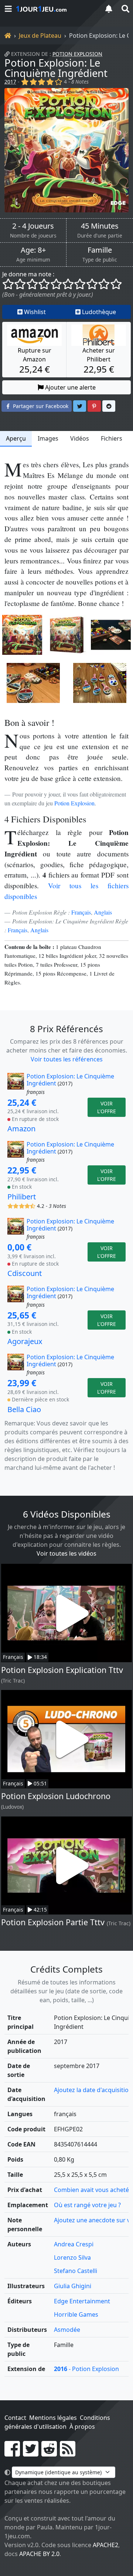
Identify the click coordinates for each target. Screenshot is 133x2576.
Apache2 (105, 2545)
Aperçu (16, 438)
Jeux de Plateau (40, 36)
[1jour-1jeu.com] (55, 9)
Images (48, 438)
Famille (100, 250)
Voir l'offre (107, 1107)
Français (81, 912)
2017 (10, 82)
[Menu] (8, 9)
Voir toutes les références (67, 1059)
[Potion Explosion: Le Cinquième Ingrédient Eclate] (111, 635)
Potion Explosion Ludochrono (56, 1796)
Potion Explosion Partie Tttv (53, 1922)
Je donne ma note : (28, 274)
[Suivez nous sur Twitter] (31, 2453)
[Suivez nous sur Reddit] (49, 2453)
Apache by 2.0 (39, 2554)
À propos (82, 2427)
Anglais (103, 912)
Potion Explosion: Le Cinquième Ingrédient (56, 68)
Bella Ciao (24, 1409)
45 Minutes (100, 226)
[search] (125, 9)
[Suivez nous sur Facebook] (12, 2453)
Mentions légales (53, 2418)
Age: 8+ (33, 250)
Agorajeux (25, 1341)
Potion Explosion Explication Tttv (62, 1670)
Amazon (21, 1129)
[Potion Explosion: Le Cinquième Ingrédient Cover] (22, 635)
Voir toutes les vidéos (66, 1553)
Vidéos (80, 438)
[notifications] (109, 9)
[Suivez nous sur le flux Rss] (68, 2453)
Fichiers (112, 438)
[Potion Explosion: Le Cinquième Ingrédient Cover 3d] (66, 635)
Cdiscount (25, 1273)
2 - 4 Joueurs (33, 226)
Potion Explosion (77, 54)
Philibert (22, 1197)
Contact (15, 2418)
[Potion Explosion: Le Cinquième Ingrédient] (66, 150)
